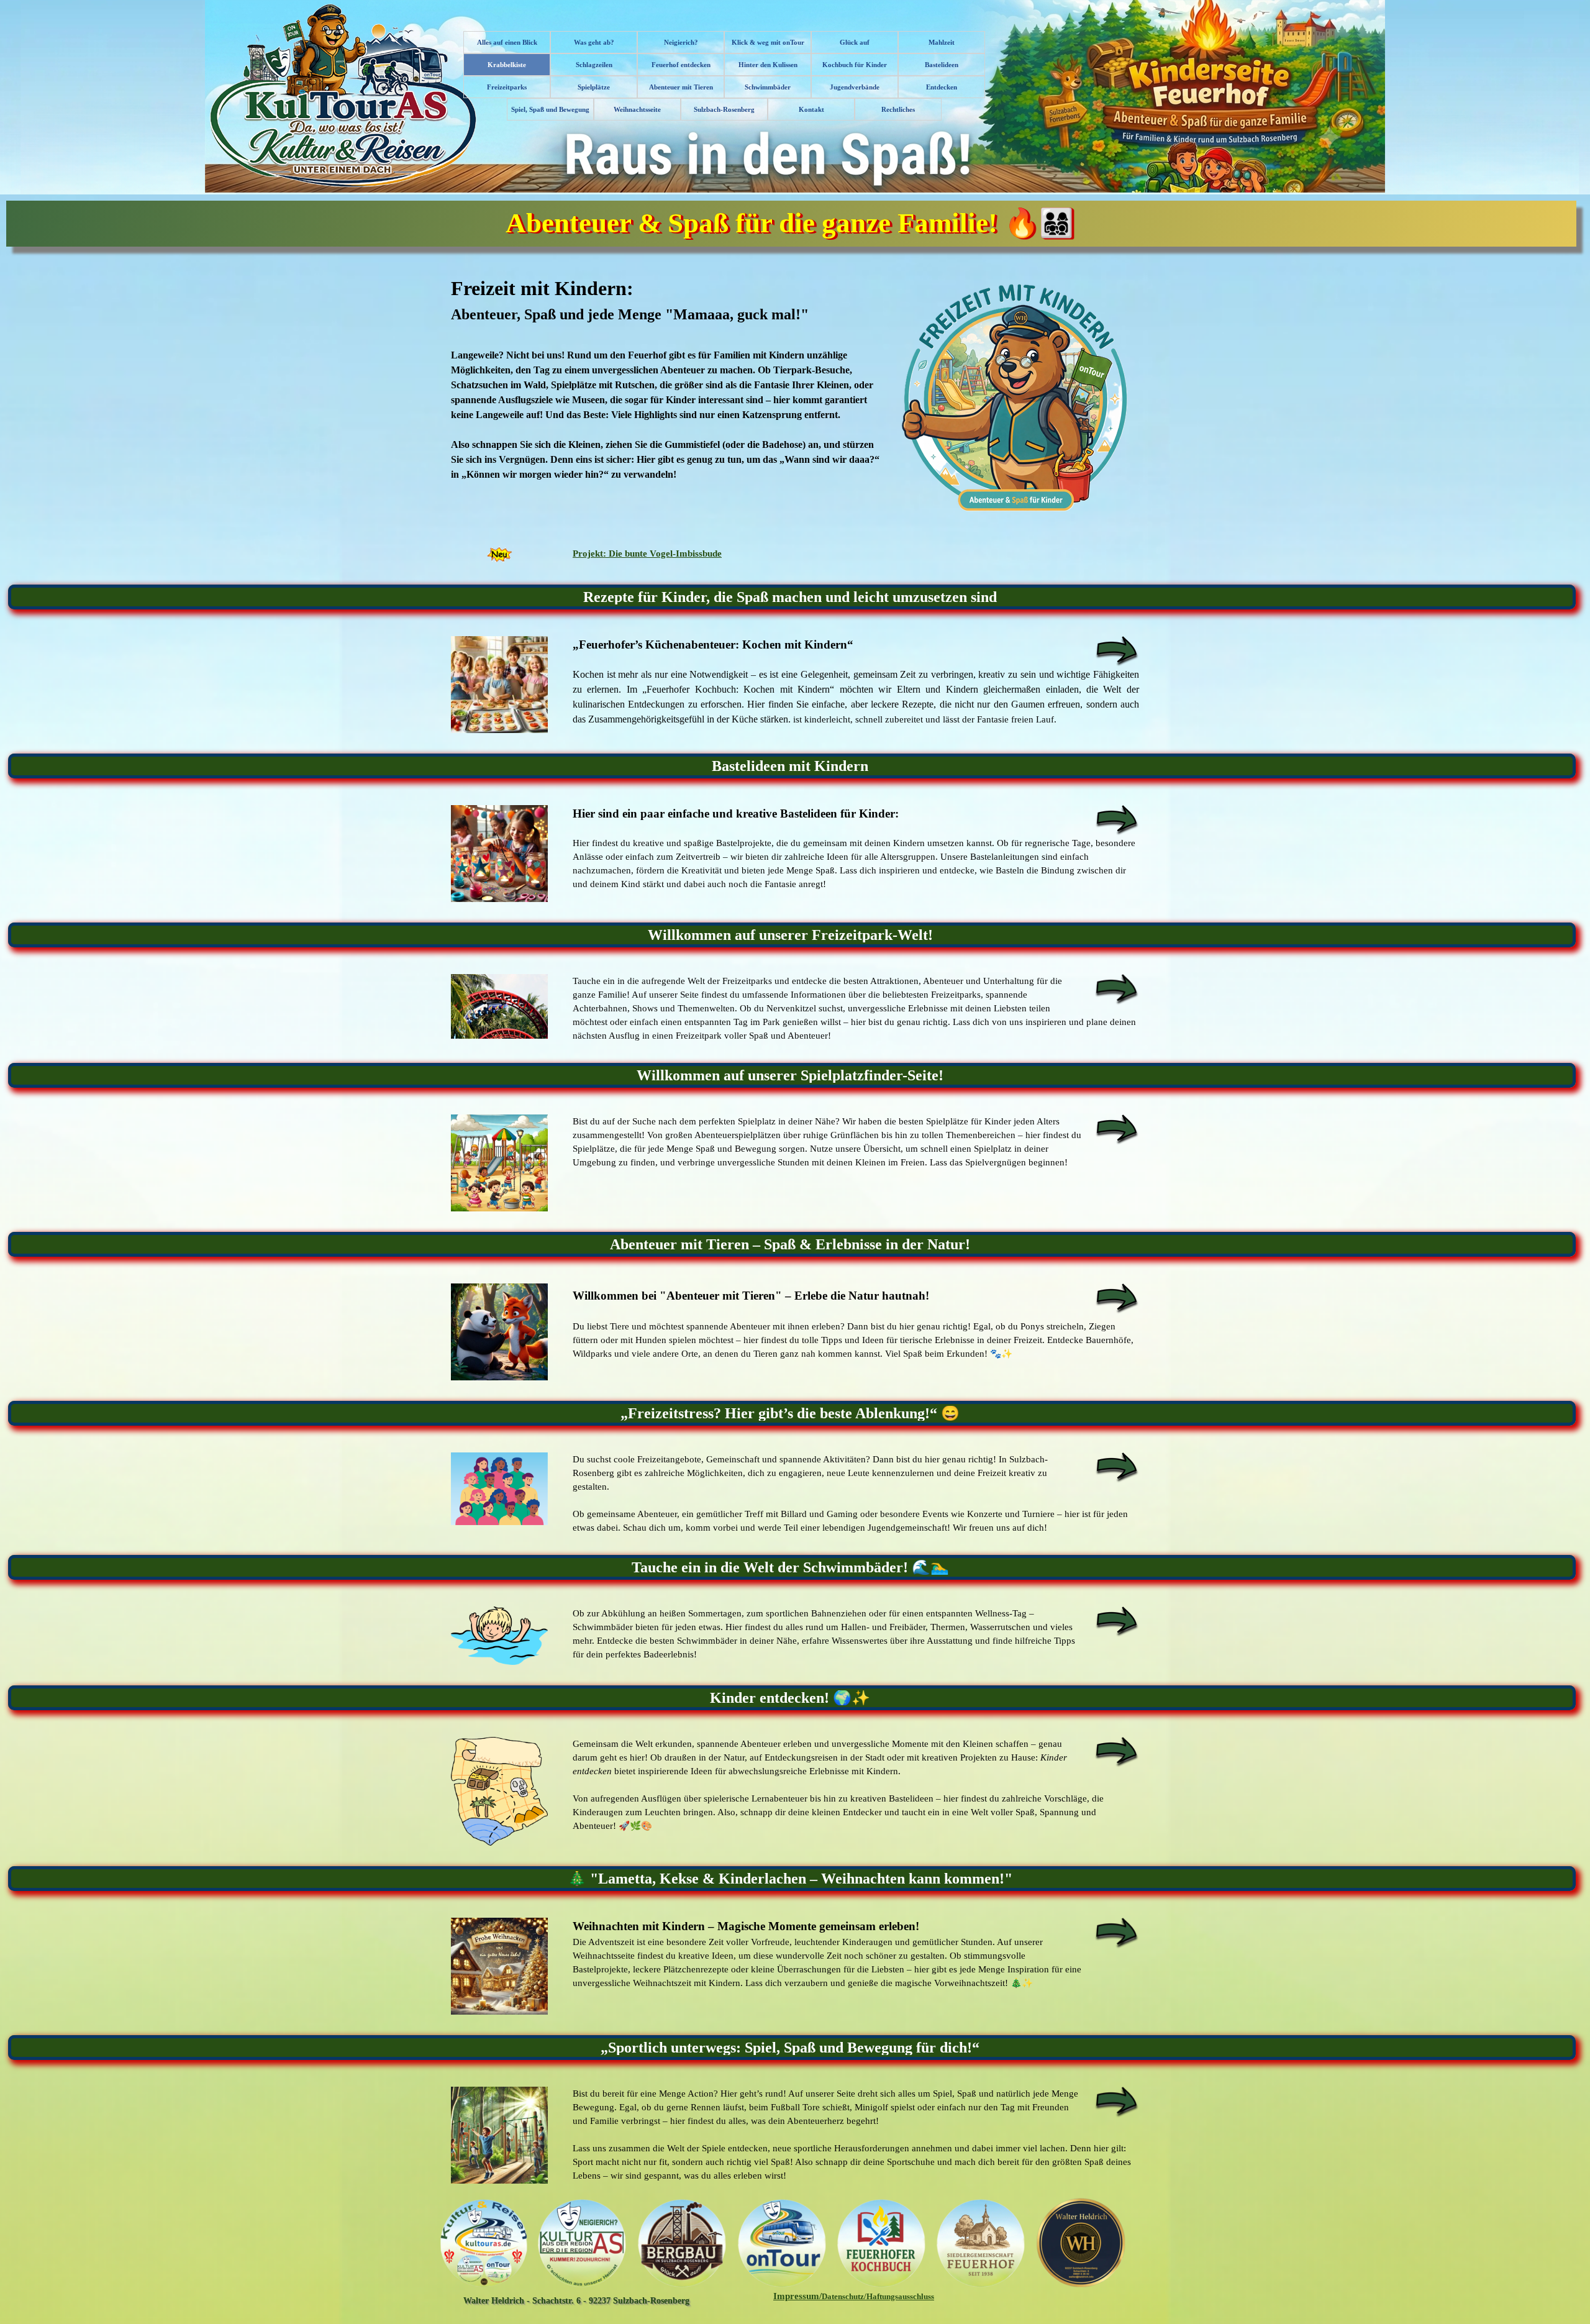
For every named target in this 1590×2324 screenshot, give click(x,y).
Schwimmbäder (768, 87)
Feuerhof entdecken (681, 65)
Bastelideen (942, 65)
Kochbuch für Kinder (855, 65)
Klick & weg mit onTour (768, 43)
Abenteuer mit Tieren (681, 87)
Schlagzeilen (594, 65)
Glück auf (855, 43)
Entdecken (942, 87)
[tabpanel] (795, 398)
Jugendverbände (855, 87)
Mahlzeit (942, 43)
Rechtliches (898, 110)
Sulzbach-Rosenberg (724, 110)
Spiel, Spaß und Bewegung (550, 110)
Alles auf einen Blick (507, 43)
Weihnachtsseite (637, 110)
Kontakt (811, 110)
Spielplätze (594, 87)
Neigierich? (681, 43)
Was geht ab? (594, 43)
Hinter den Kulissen (768, 65)
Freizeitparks (507, 87)
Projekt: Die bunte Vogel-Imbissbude (647, 554)
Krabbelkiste (507, 65)
